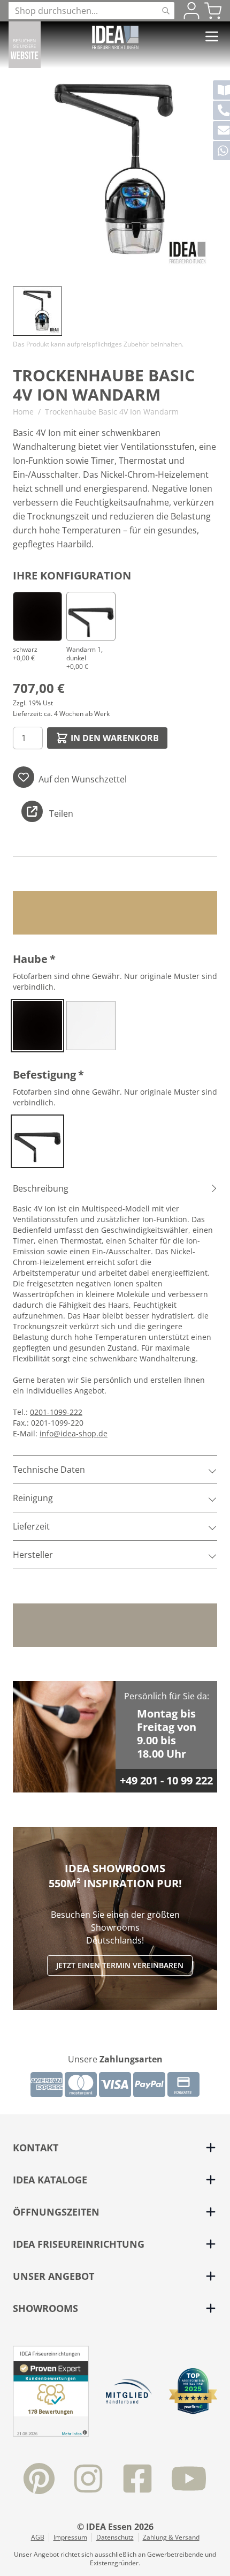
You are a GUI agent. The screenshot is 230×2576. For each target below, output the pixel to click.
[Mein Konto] (191, 11)
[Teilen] (32, 811)
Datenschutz (115, 2537)
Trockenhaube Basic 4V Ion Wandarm (112, 412)
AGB (38, 2537)
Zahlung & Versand (171, 2537)
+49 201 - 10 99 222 (166, 1780)
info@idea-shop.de (74, 1433)
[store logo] (115, 37)
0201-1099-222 (56, 1412)
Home (23, 412)
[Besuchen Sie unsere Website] (25, 45)
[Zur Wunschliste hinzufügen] (24, 777)
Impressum (70, 2537)
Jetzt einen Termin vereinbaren (120, 1965)
